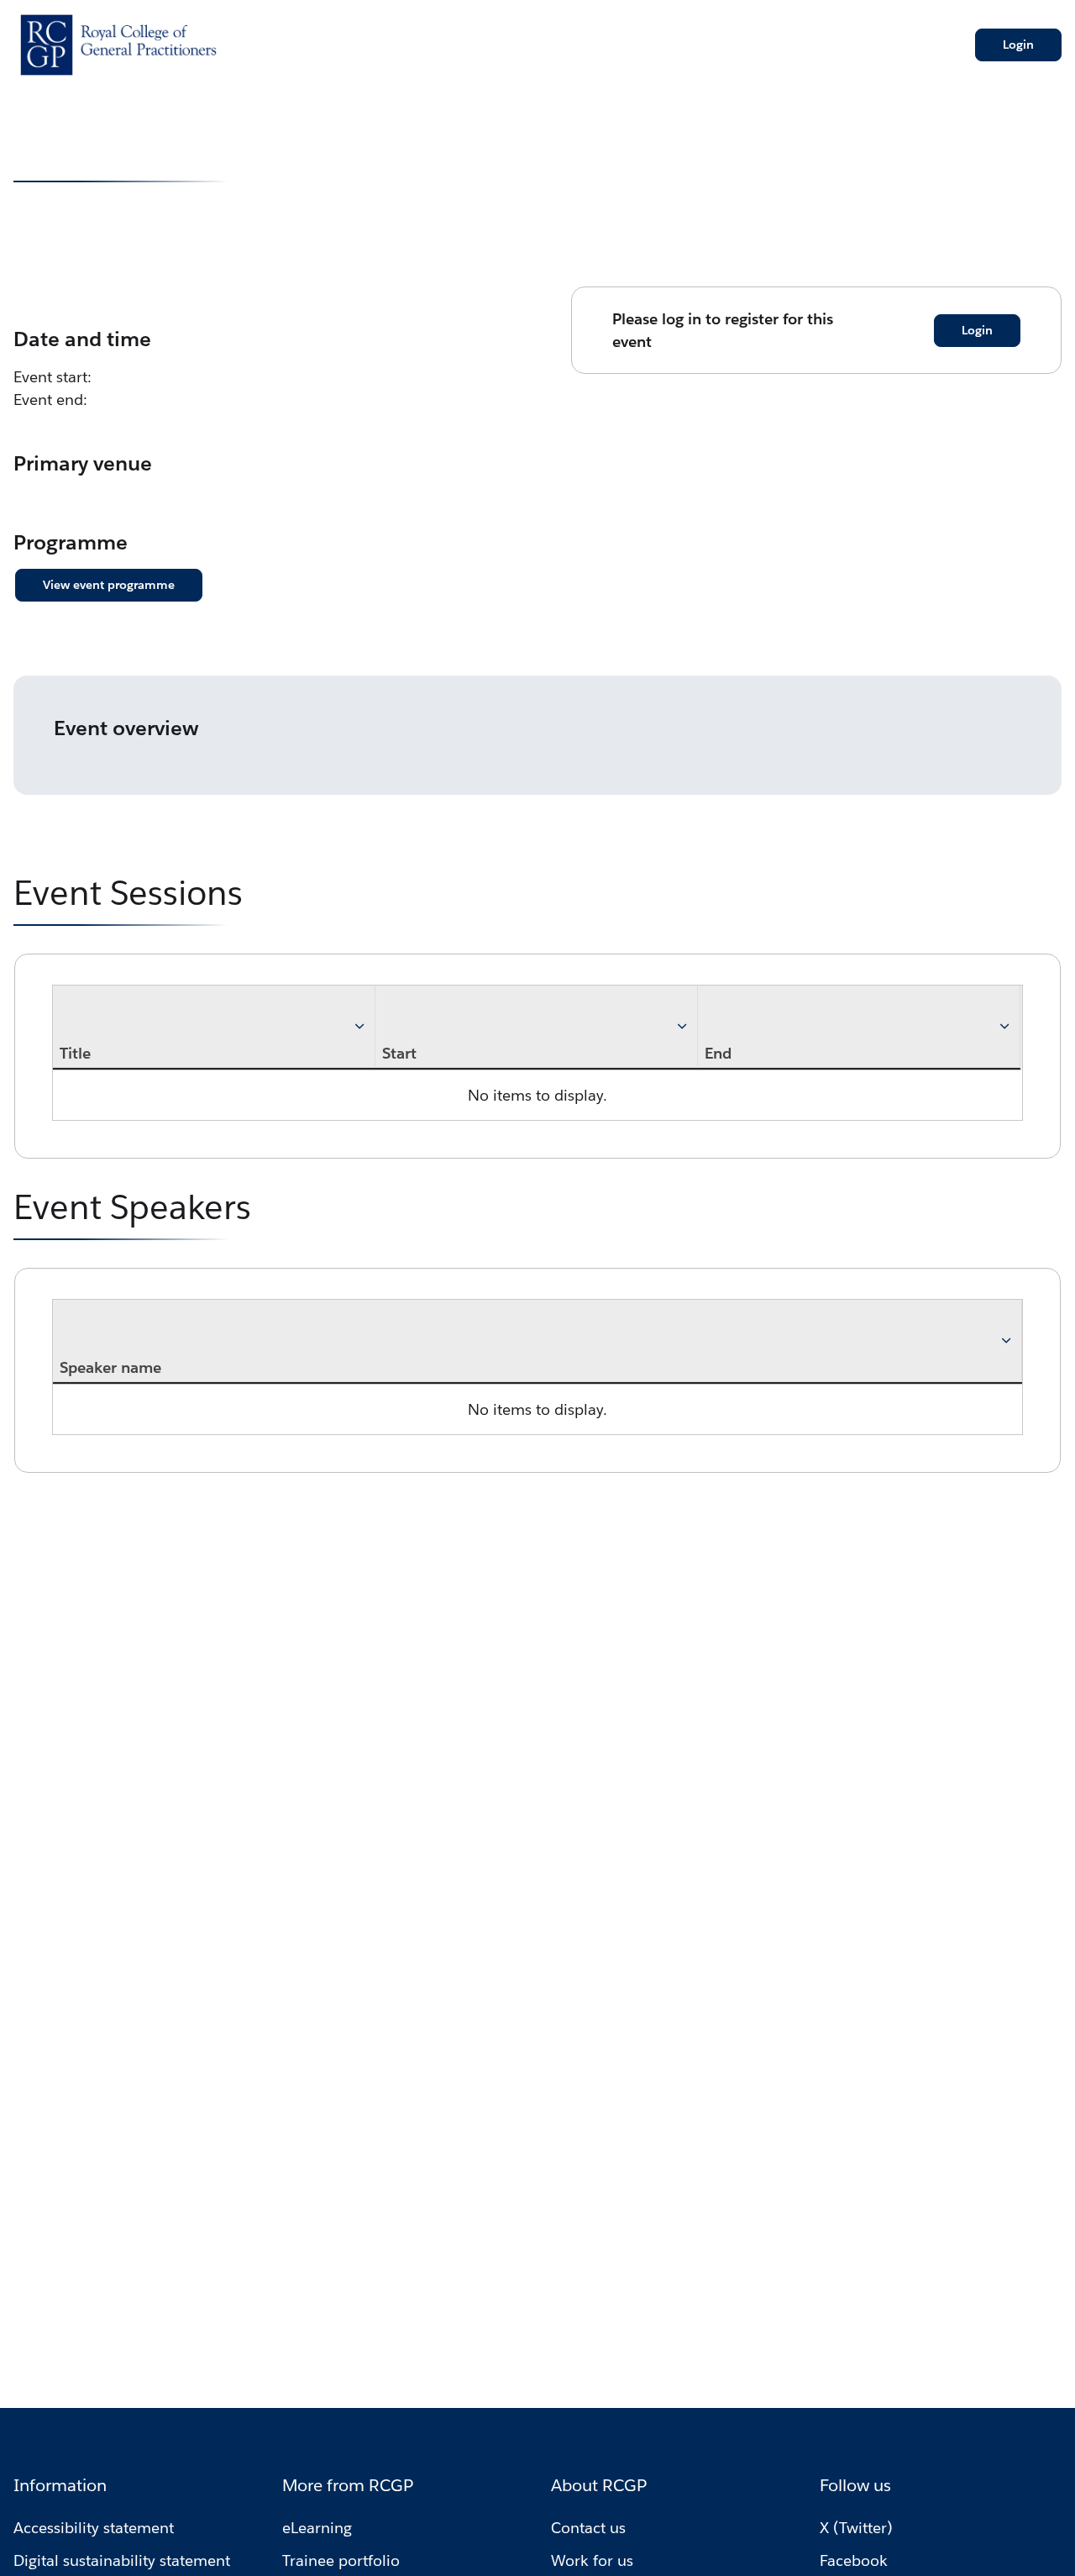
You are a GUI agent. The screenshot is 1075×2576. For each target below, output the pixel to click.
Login (1018, 45)
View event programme (109, 585)
